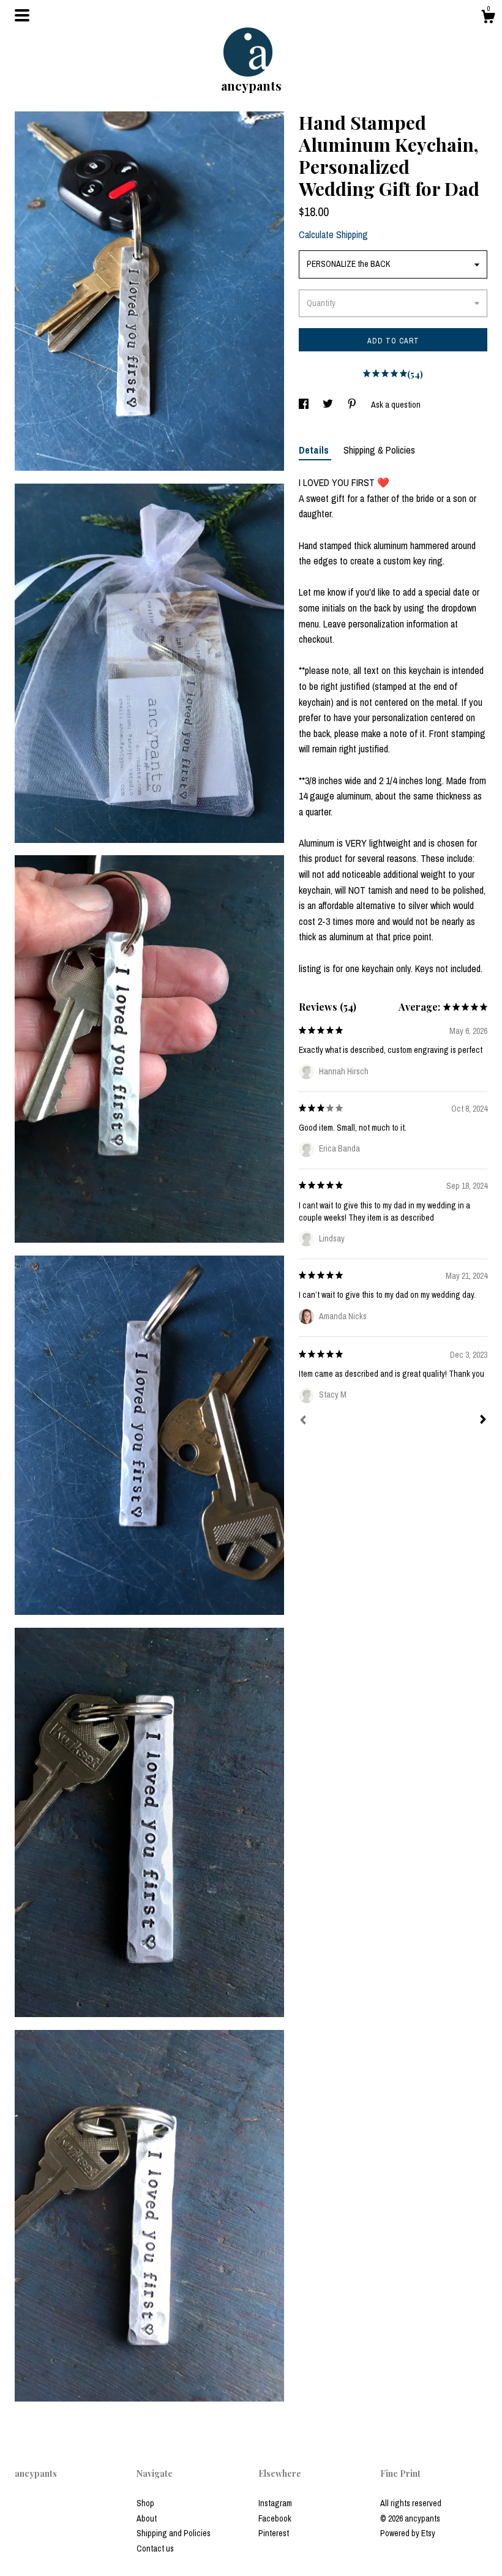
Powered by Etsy (408, 2533)
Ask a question (396, 405)
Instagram (275, 2503)
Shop (145, 2503)
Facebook (275, 2518)
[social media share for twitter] (329, 405)
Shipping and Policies (174, 2533)
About (147, 2518)
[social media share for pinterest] (353, 405)
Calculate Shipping (333, 234)
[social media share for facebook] (305, 405)
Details (315, 450)
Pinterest (274, 2533)
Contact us (155, 2548)
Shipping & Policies (379, 450)
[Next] (483, 1421)
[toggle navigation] (22, 15)
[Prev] (303, 1421)
